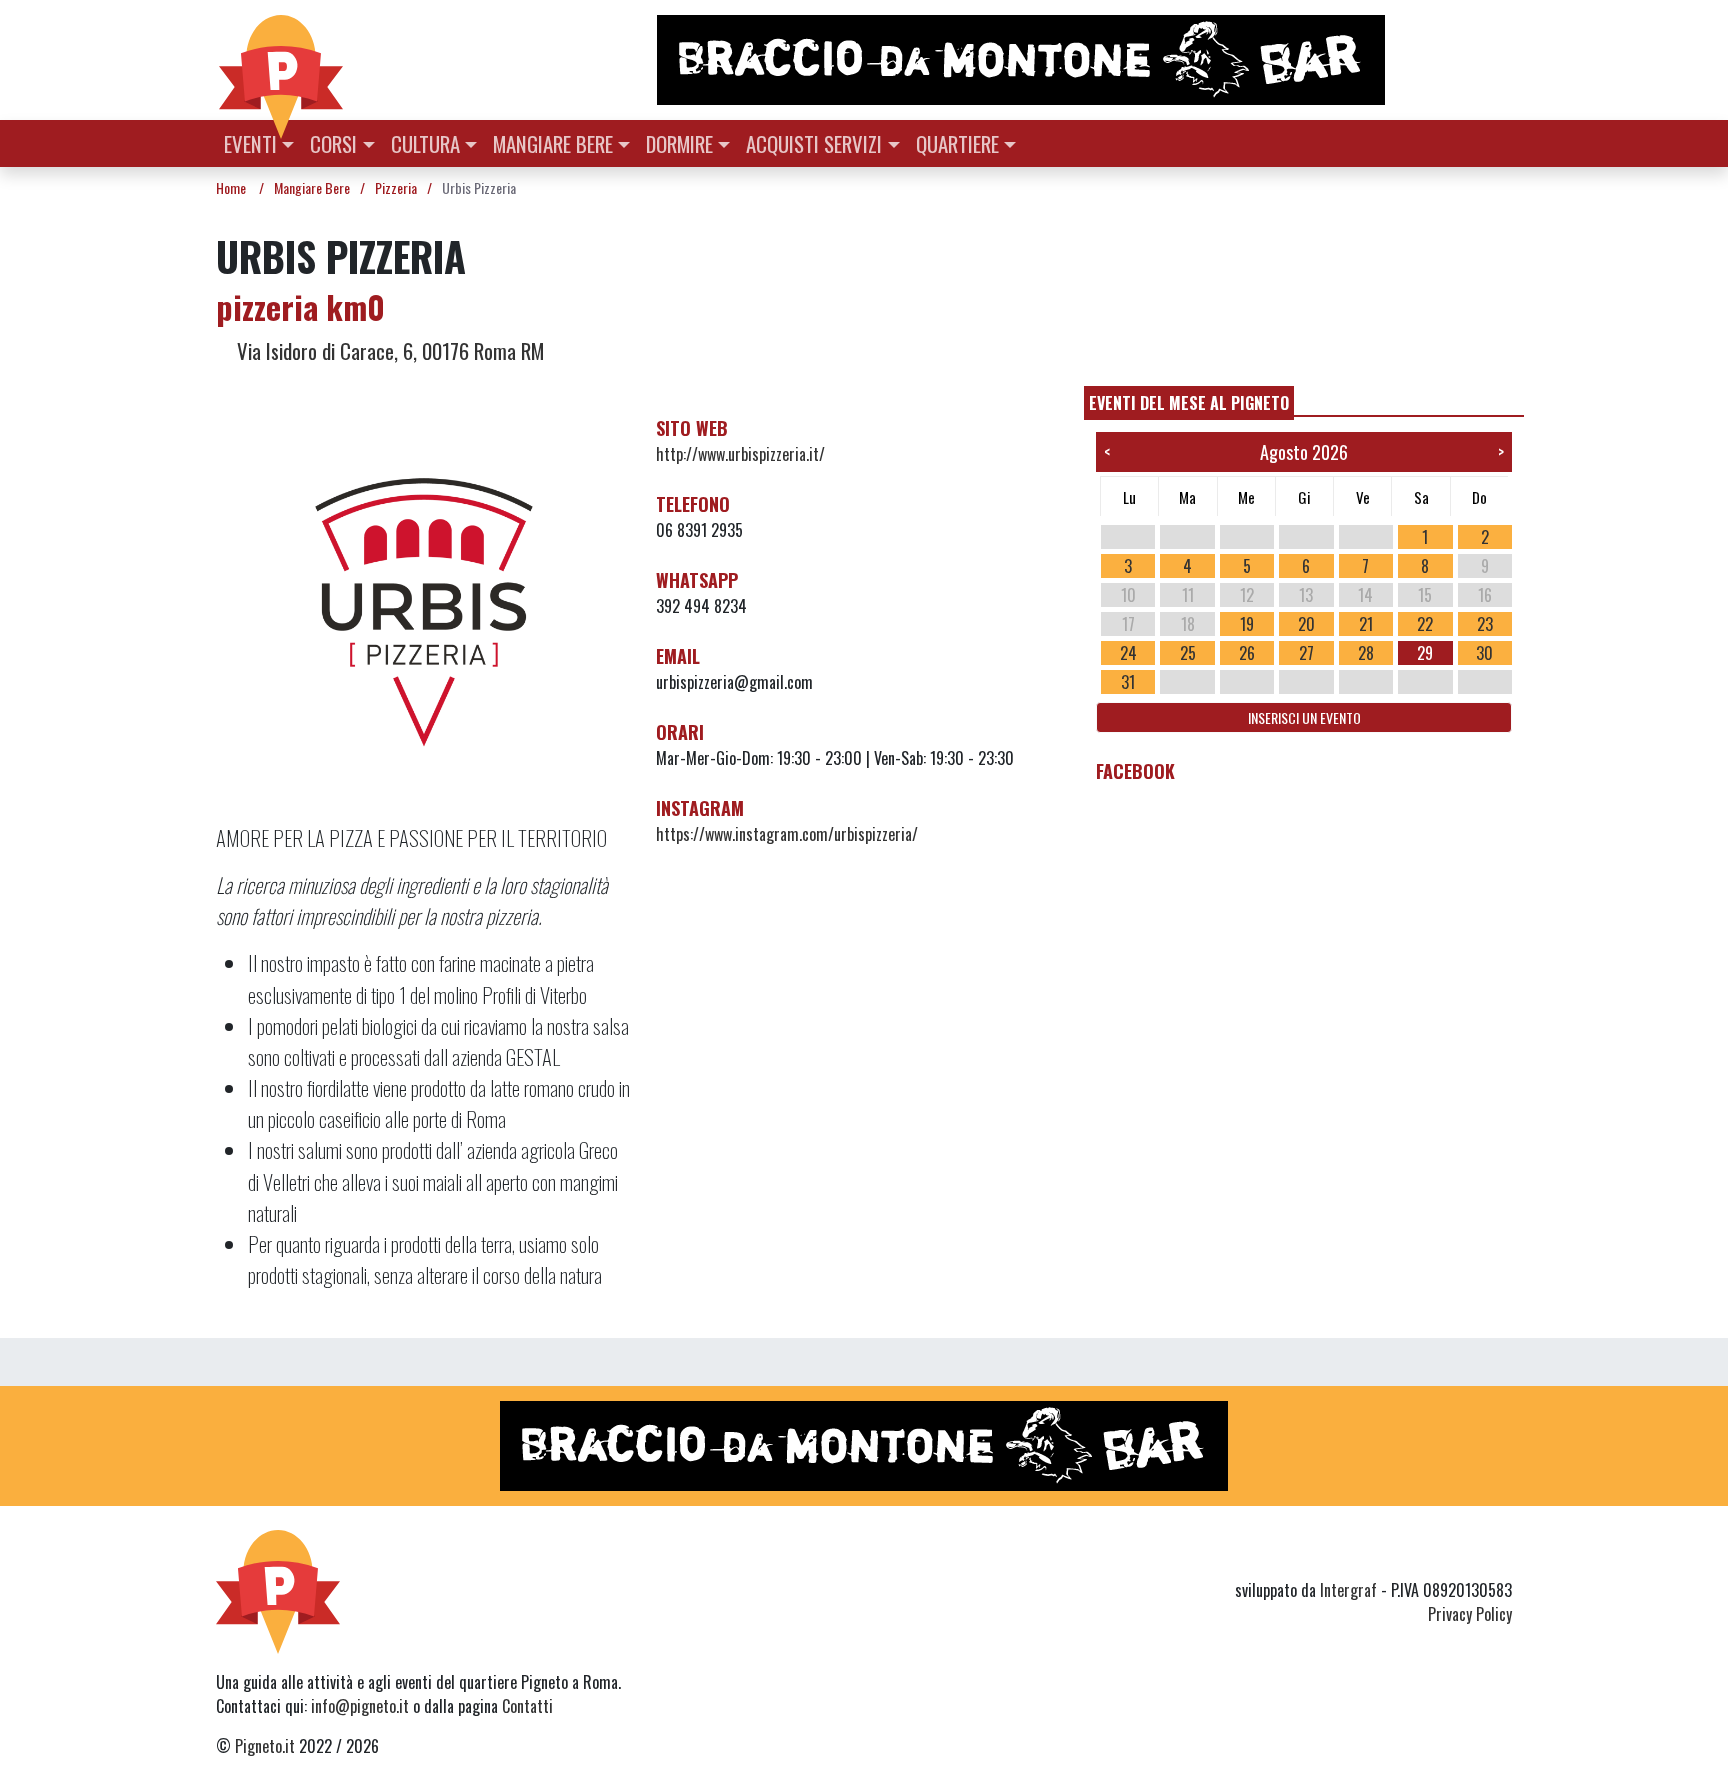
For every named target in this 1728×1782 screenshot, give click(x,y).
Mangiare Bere (553, 143)
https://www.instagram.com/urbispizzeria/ (787, 834)
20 (1306, 624)
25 (1188, 653)
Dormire (679, 143)
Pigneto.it (265, 1746)
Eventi (250, 143)
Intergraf (1348, 1590)
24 (1128, 653)
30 (1484, 653)
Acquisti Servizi (814, 143)
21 (1366, 624)
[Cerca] (1500, 141)
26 (1247, 653)
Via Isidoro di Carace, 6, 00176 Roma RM (388, 350)
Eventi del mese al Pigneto (1189, 403)
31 (1128, 682)
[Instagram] (1462, 1554)
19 (1247, 624)
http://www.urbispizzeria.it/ (740, 454)
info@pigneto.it (360, 1706)
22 (1425, 624)
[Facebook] (1499, 1554)
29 (1425, 653)
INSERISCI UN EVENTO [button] (1304, 717)
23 (1485, 624)
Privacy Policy (1470, 1614)
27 (1306, 653)
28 (1366, 653)
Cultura (425, 143)
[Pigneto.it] (281, 60)
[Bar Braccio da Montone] (1083, 60)
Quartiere (957, 143)
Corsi (333, 143)
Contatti (527, 1706)
